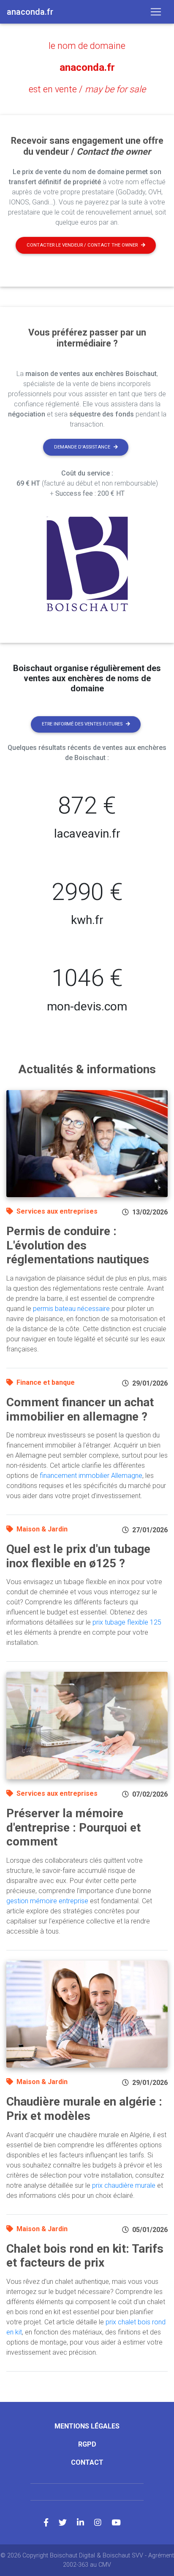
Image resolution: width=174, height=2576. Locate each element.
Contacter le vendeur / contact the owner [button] (82, 245)
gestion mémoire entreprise (47, 1901)
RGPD (87, 2444)
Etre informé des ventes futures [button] (82, 724)
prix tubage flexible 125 (127, 1622)
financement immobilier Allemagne (91, 1476)
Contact (87, 2462)
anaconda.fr (87, 67)
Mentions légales (87, 2426)
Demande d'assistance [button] (82, 447)
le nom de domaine (87, 46)
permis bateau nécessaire (71, 1309)
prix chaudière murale (124, 2185)
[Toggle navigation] (156, 12)
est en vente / (87, 89)
